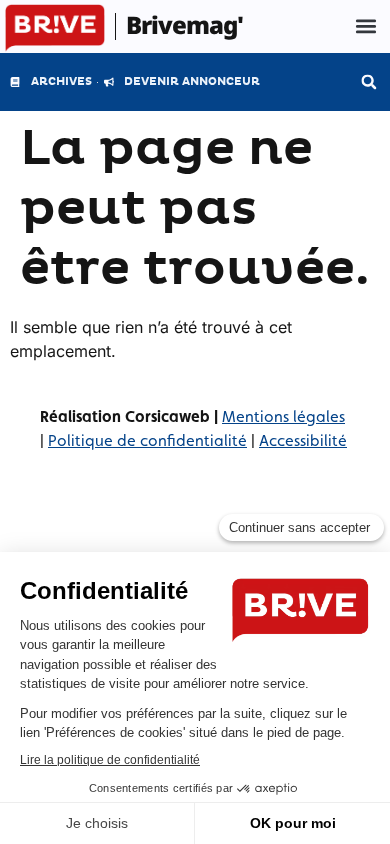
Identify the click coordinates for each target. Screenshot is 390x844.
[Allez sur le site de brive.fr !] (55, 28)
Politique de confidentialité (147, 440)
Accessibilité (303, 440)
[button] (365, 26)
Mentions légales (283, 416)
